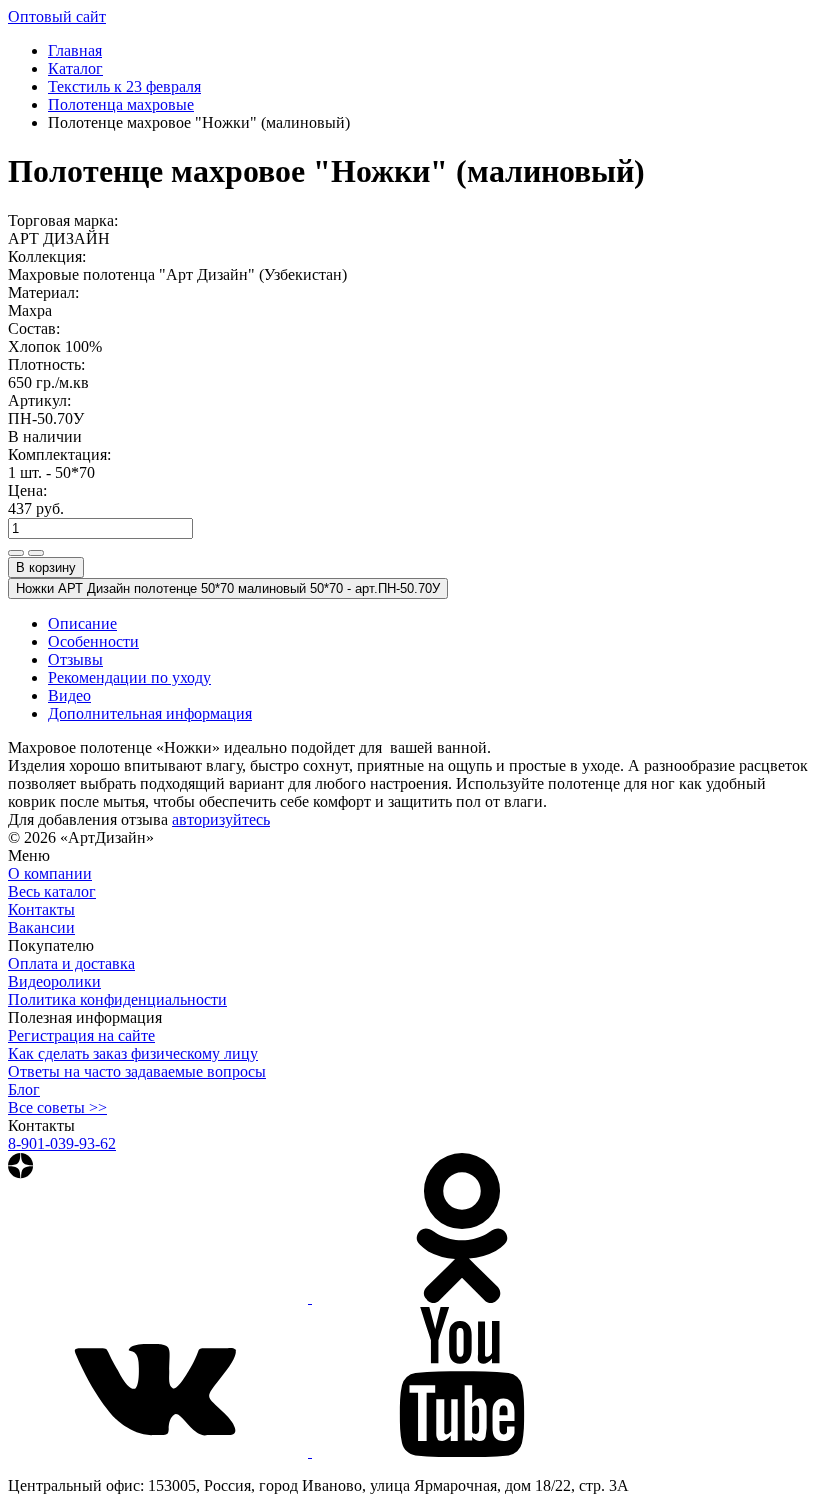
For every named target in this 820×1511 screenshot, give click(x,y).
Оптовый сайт (57, 16)
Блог (24, 1089)
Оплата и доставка (71, 963)
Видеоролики (54, 981)
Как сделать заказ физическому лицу (133, 1053)
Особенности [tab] (93, 641)
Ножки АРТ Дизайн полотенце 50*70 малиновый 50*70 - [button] (228, 588)
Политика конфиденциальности (117, 999)
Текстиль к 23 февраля (124, 86)
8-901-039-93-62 (62, 1143)
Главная (75, 50)
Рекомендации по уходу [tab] (129, 677)
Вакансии (41, 927)
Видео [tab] (69, 695)
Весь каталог (52, 891)
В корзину (46, 567)
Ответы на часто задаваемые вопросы (137, 1071)
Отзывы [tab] (75, 659)
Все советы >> (57, 1107)
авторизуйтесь (221, 819)
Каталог (75, 68)
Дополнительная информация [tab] (150, 713)
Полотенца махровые (121, 104)
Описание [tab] (82, 623)
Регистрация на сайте (81, 1035)
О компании (50, 873)
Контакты (41, 909)
